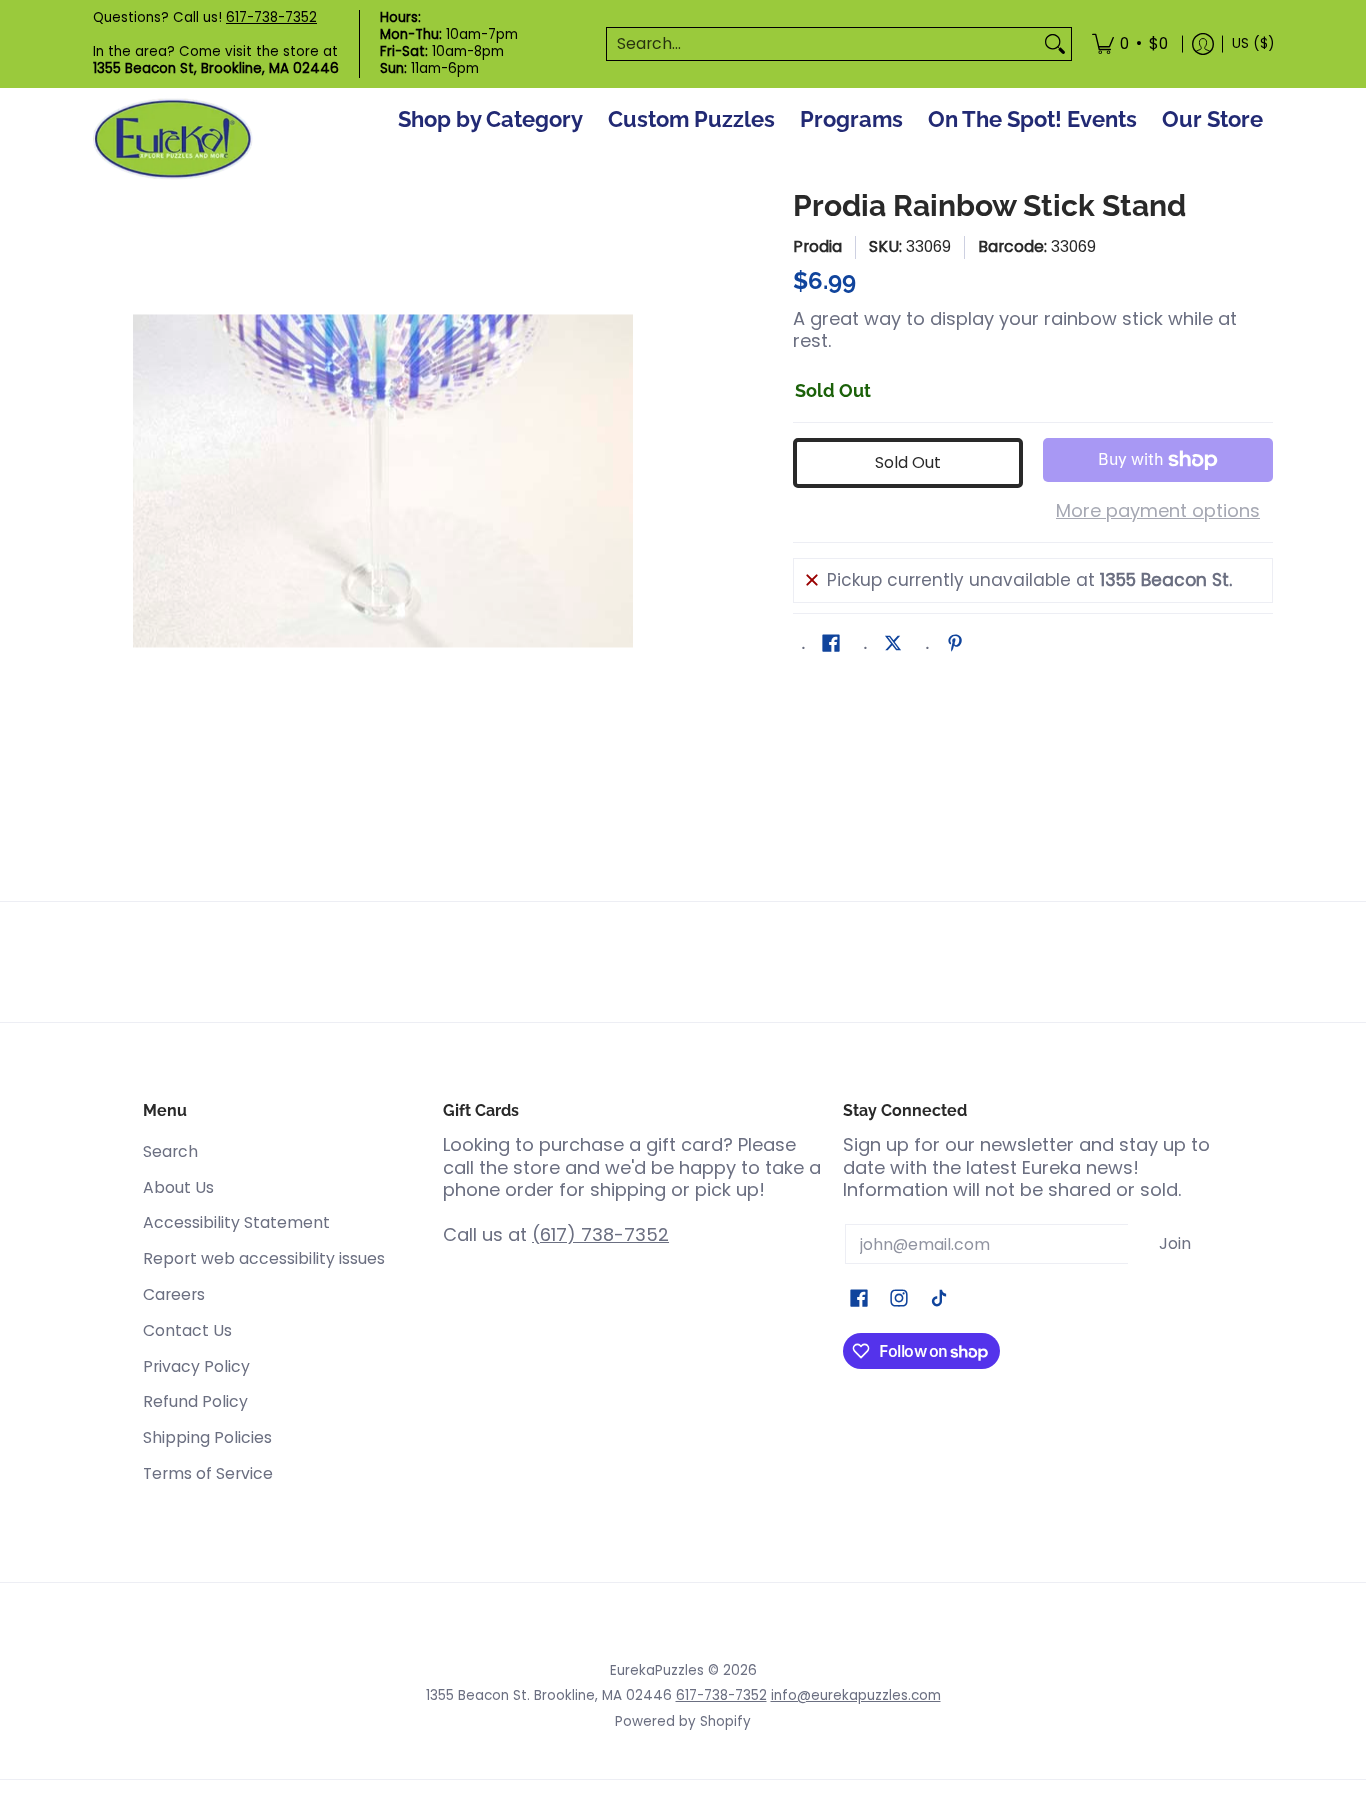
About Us (178, 1187)
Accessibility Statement (236, 1222)
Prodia (817, 246)
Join (1175, 1243)
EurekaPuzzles (657, 1670)
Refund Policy (195, 1401)
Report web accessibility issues (264, 1258)
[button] (831, 645)
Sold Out (908, 462)
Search (170, 1151)
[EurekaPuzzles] (173, 139)
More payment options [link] (1158, 511)
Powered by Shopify (683, 1721)
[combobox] (823, 44)
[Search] (1055, 44)
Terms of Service (208, 1473)
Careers (174, 1294)
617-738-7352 (271, 17)
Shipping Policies (207, 1437)
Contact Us (187, 1330)
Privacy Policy (196, 1366)
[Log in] (1203, 44)
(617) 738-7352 (600, 1234)
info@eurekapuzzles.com (856, 1695)
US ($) (1253, 43)
